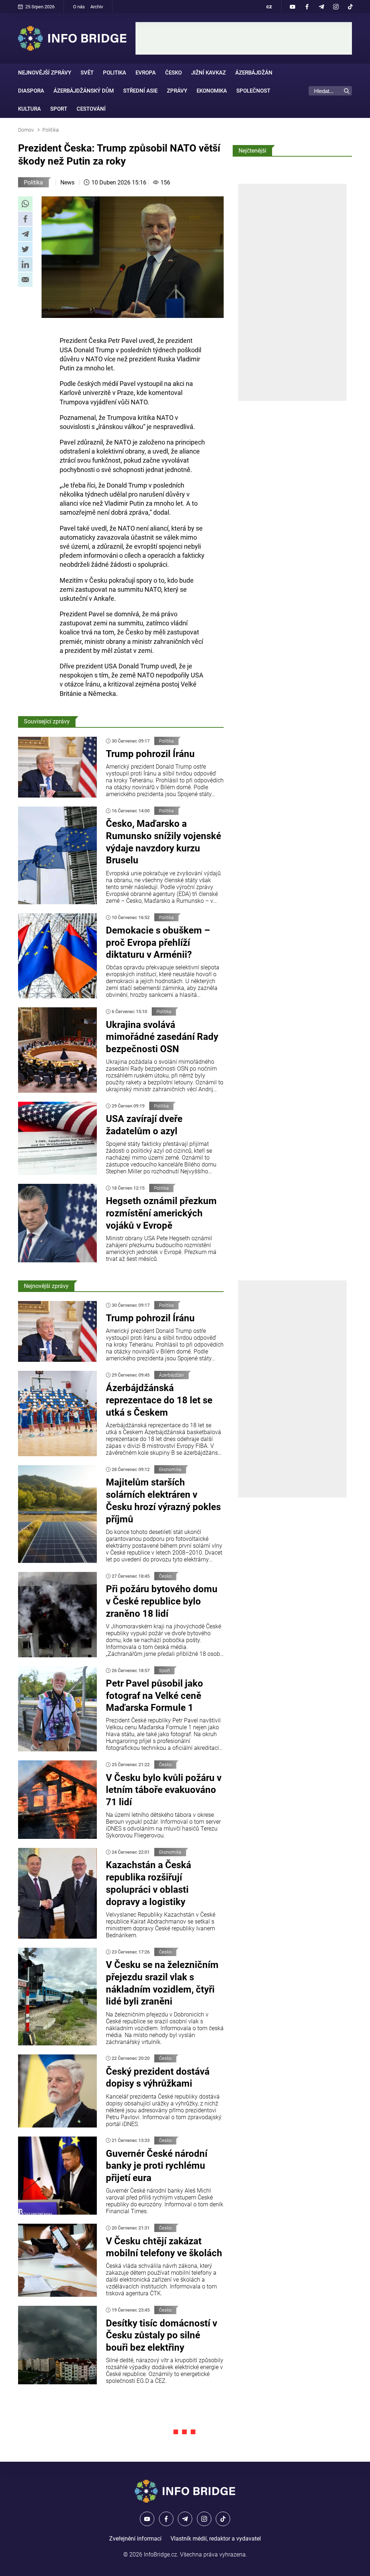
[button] (25, 204)
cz (269, 7)
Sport (59, 109)
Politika (115, 73)
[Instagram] (336, 7)
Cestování (91, 109)
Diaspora (31, 91)
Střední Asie (140, 91)
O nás (79, 7)
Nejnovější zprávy (45, 73)
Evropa (146, 73)
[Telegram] (321, 7)
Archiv (97, 7)
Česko (173, 73)
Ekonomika (212, 91)
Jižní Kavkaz (208, 73)
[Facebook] (307, 7)
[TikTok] (350, 7)
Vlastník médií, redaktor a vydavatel (216, 2539)
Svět (87, 73)
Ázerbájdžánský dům (84, 91)
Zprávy (177, 91)
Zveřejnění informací (135, 2539)
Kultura (29, 109)
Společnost (253, 91)
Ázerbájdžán (254, 73)
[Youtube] (292, 7)
